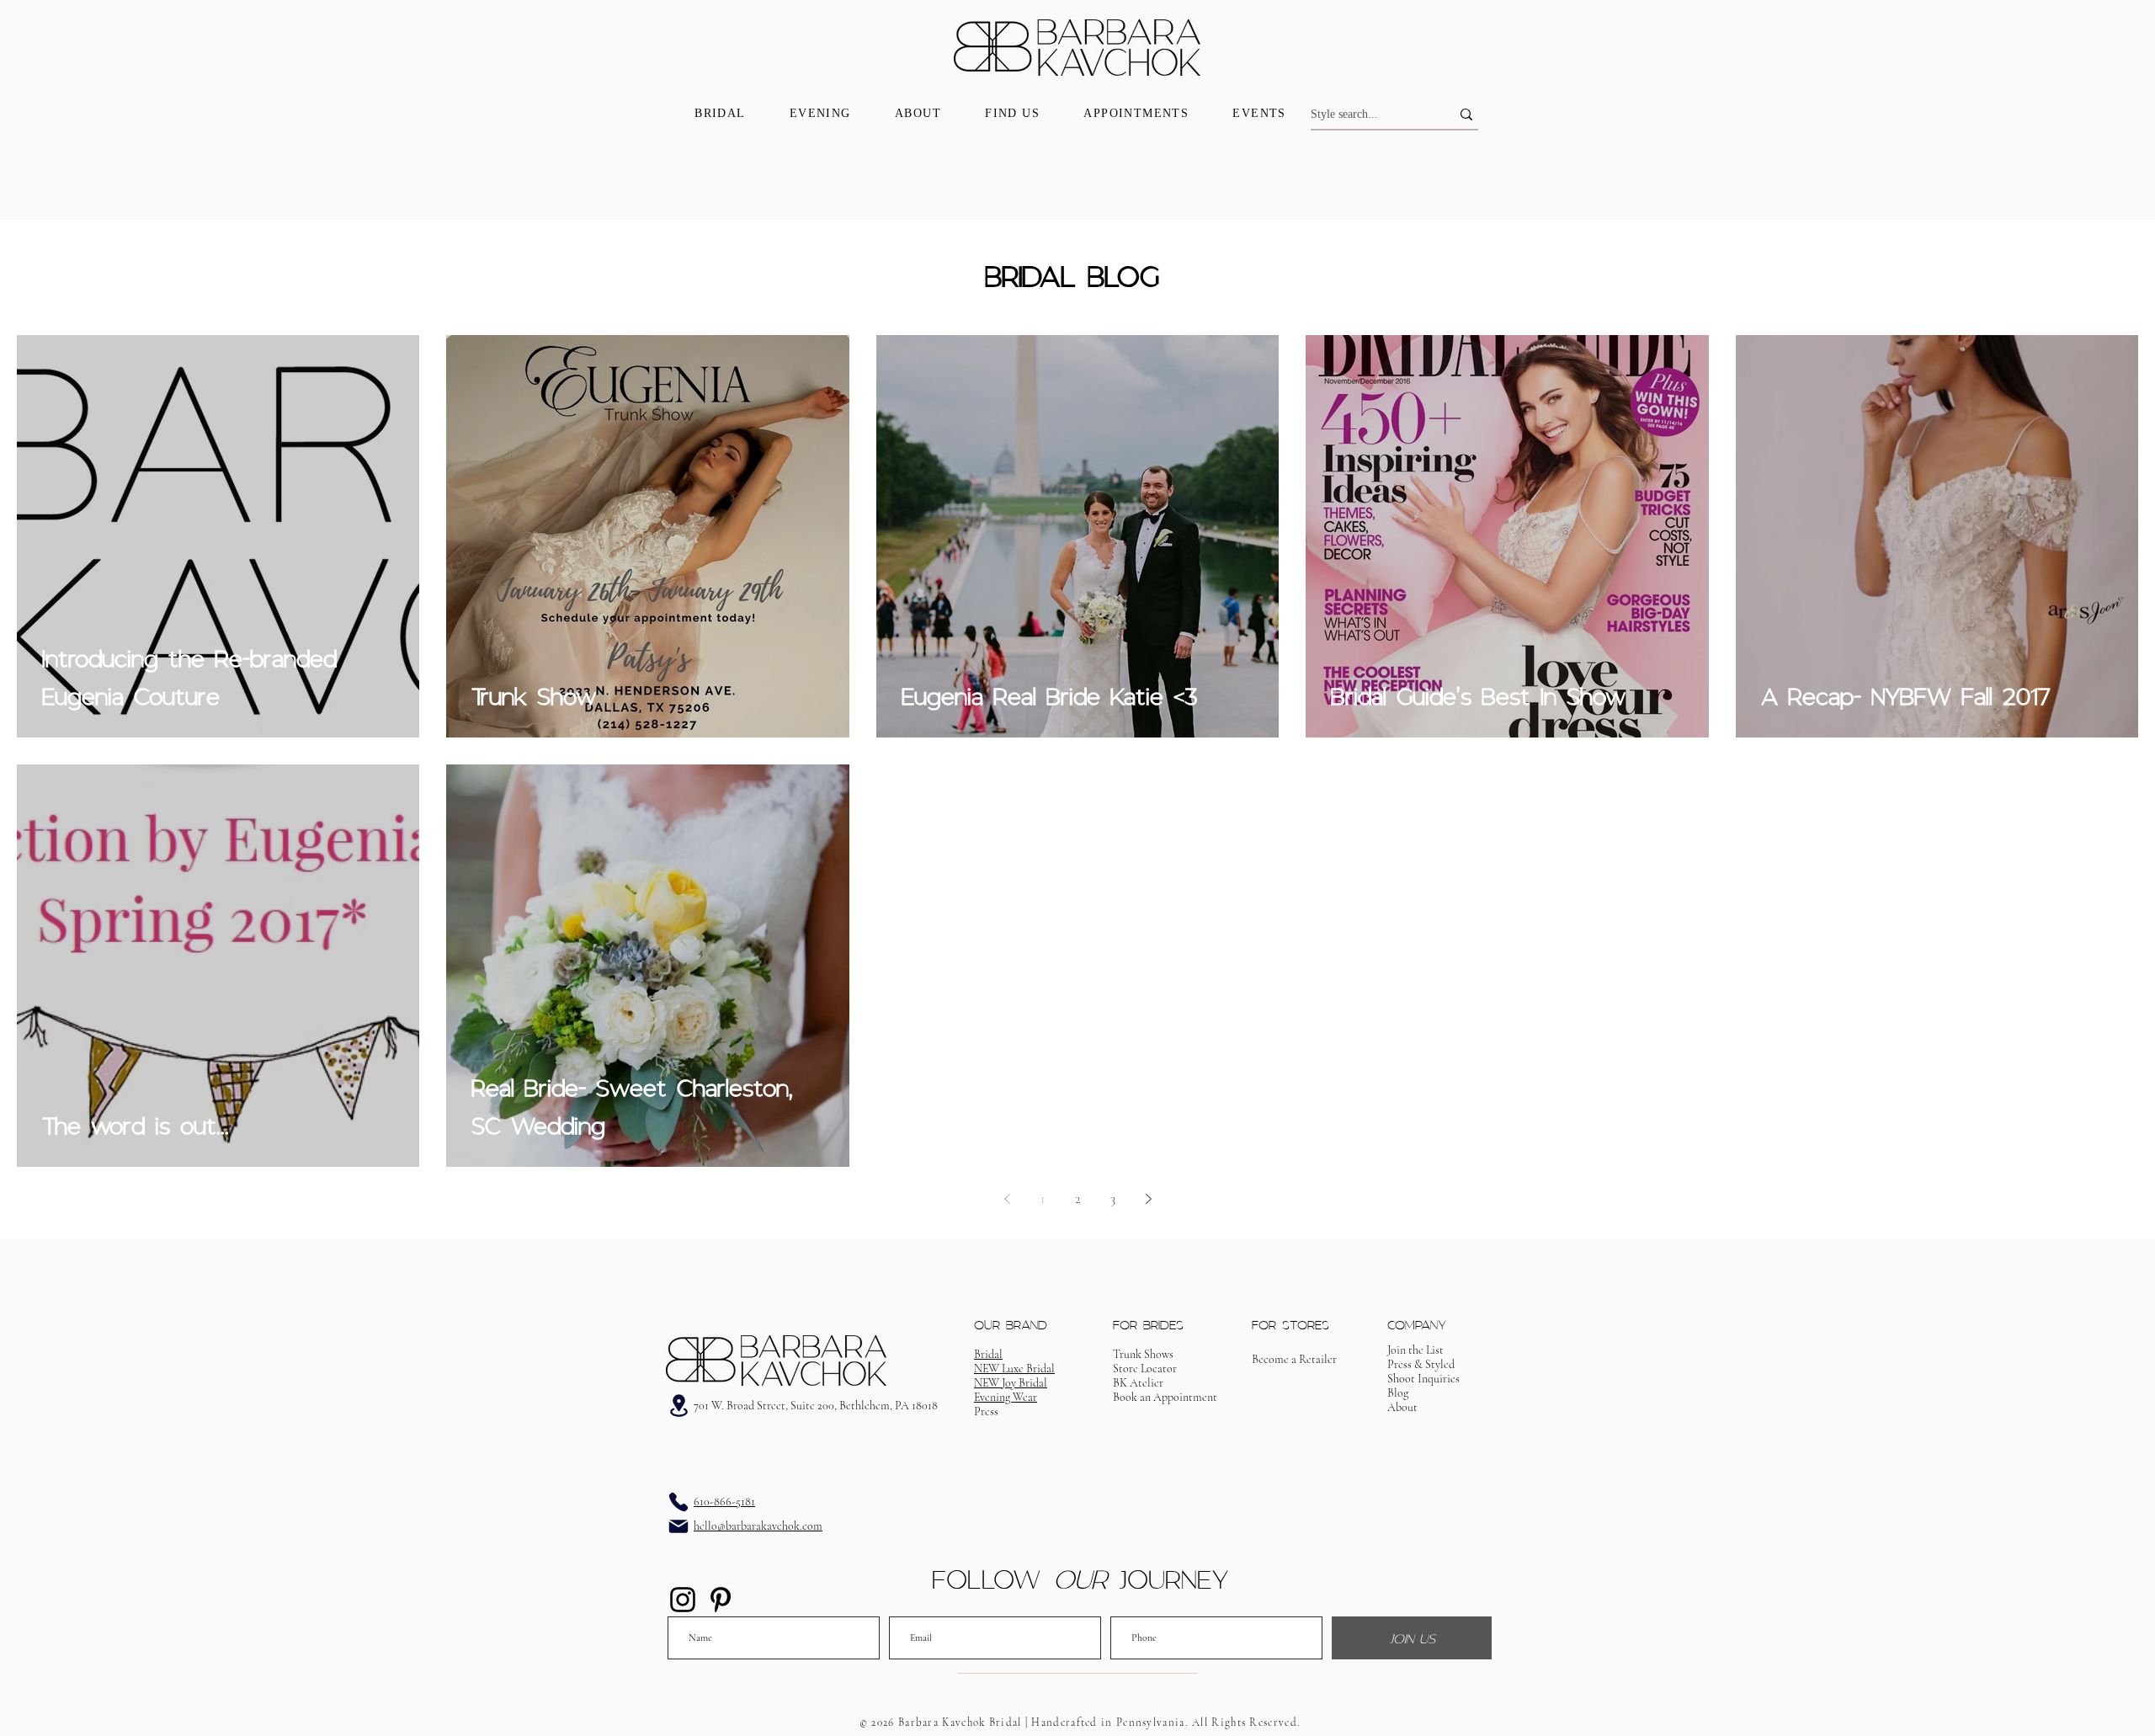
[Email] (678, 1526)
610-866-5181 (724, 1502)
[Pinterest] (721, 1600)
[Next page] (1148, 1199)
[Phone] (678, 1502)
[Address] (678, 1406)
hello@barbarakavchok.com (758, 1526)
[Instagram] (683, 1600)
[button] (1165, 1397)
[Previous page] (1007, 1199)
